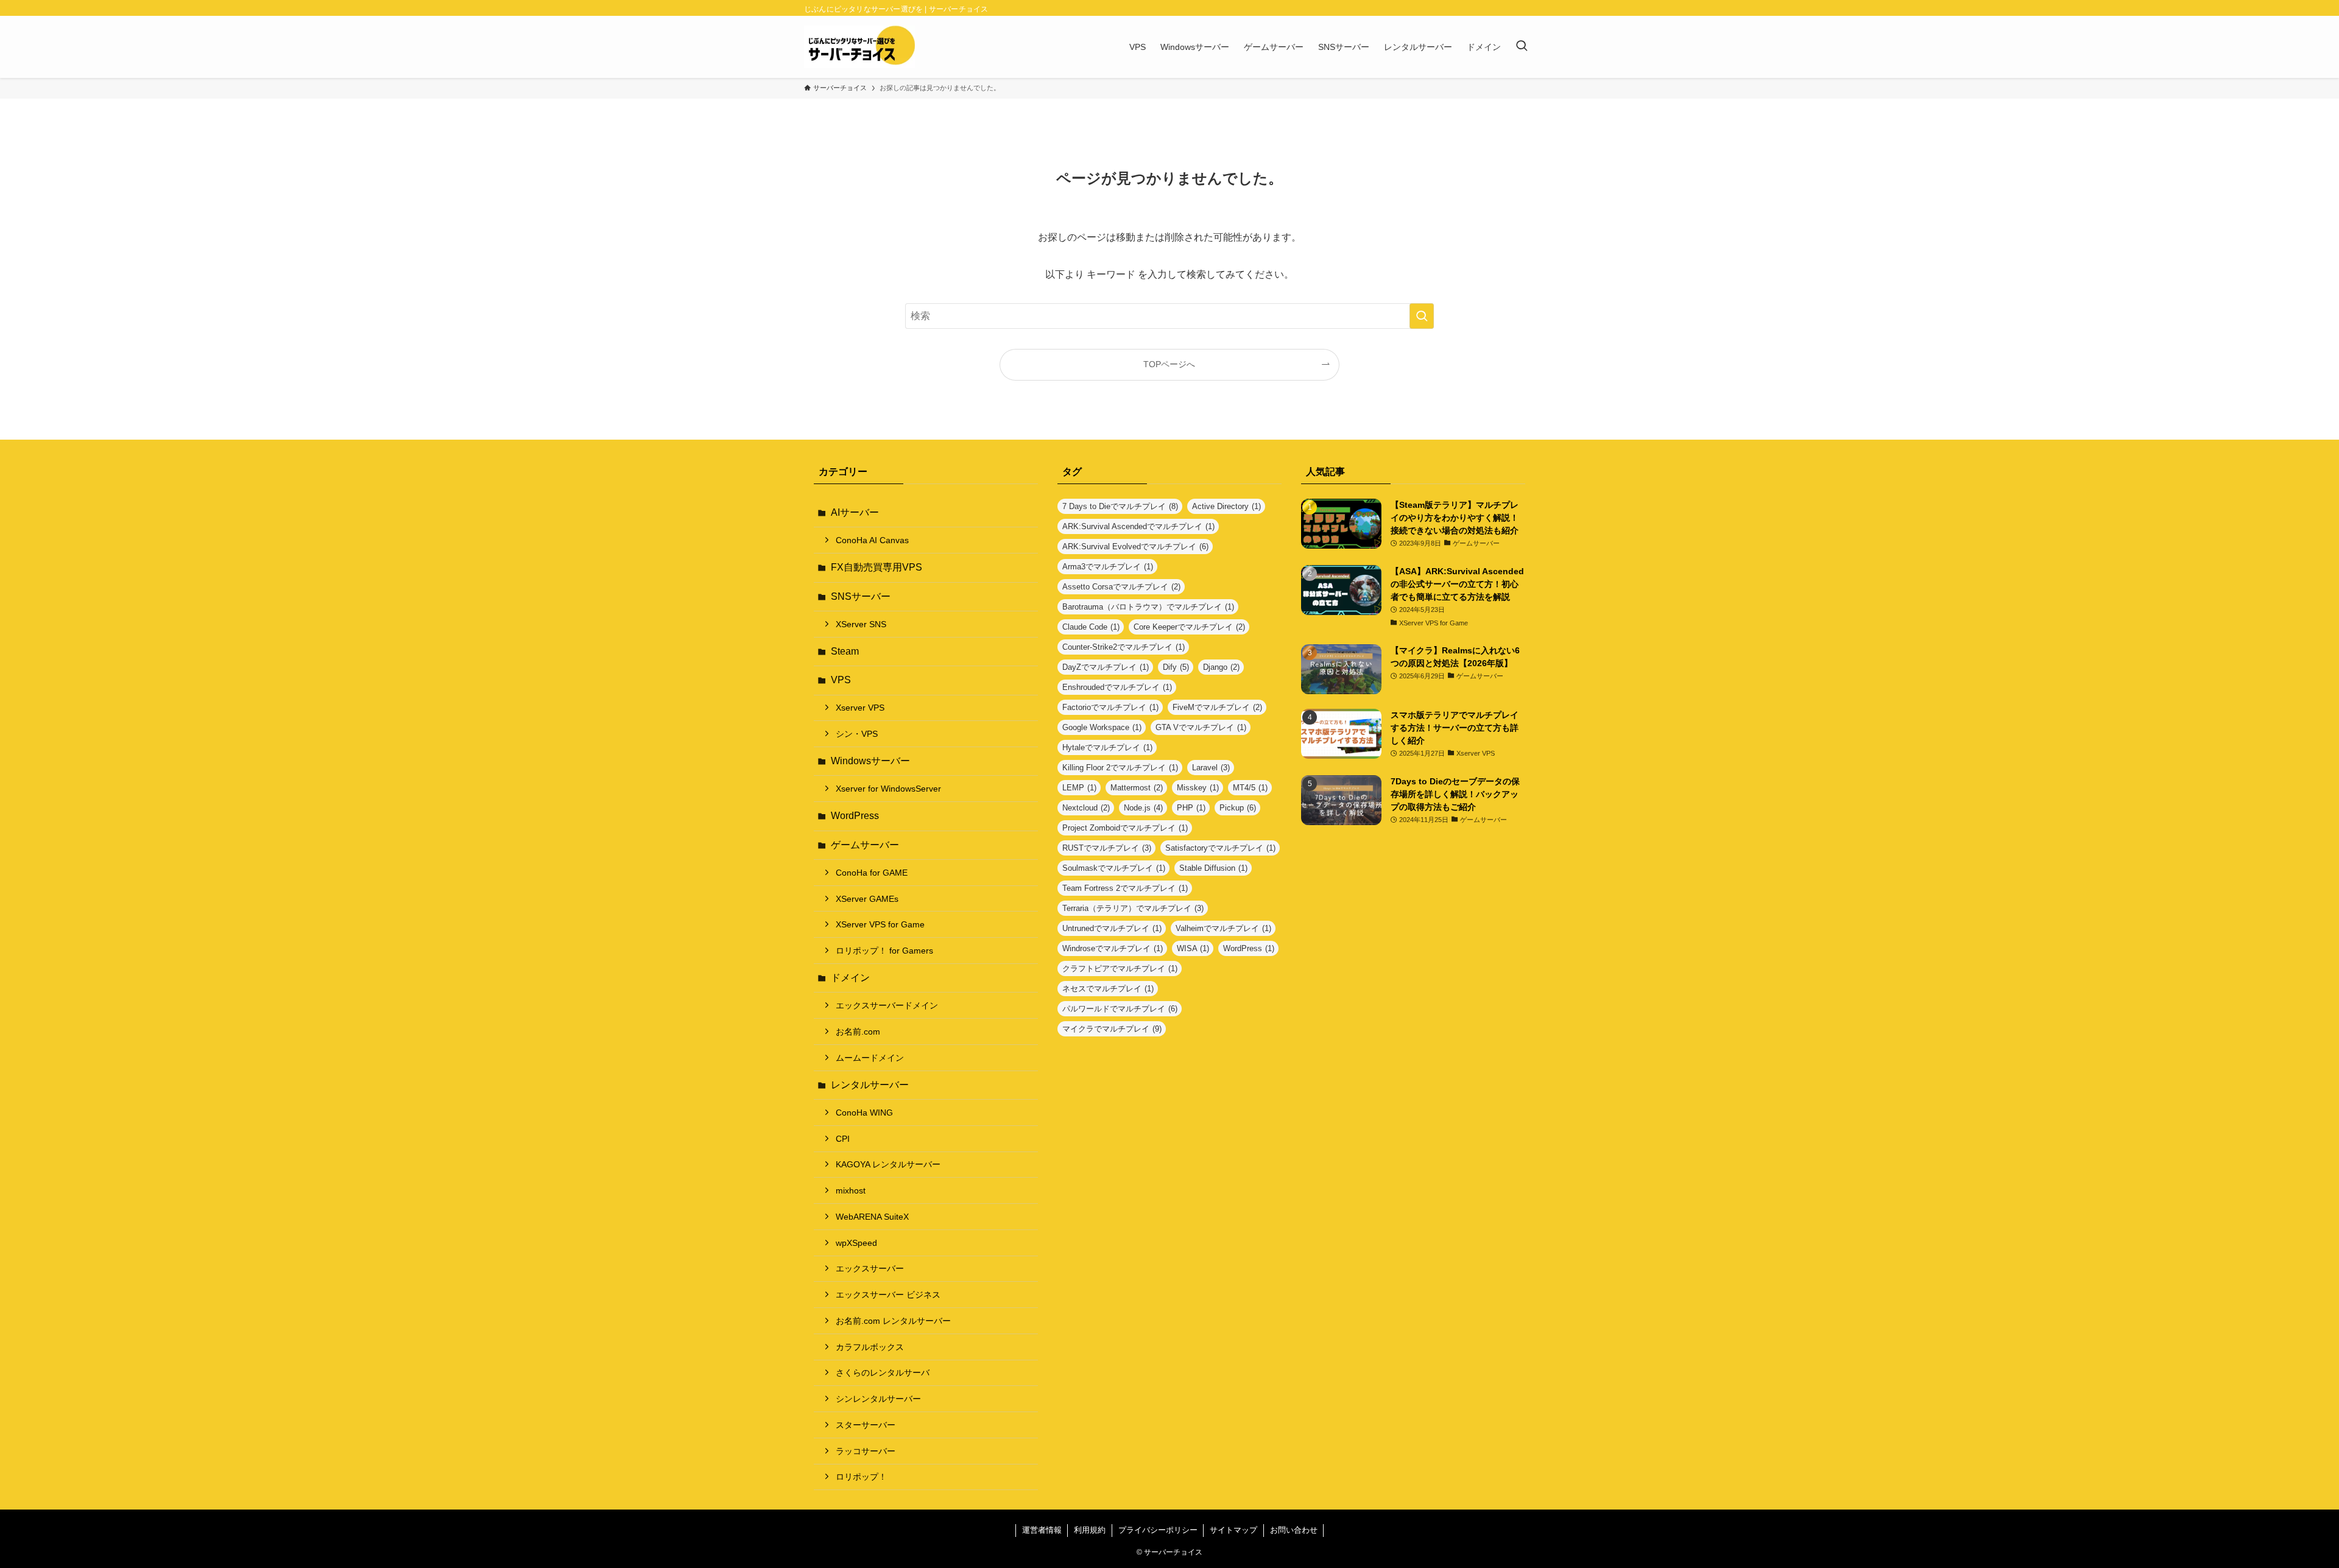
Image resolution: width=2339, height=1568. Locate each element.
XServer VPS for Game (880, 924)
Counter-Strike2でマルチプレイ (1124, 647)
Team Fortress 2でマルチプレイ (1125, 888)
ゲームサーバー (865, 845)
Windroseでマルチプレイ (1113, 948)
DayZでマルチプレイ (1106, 667)
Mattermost (1137, 788)
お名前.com (858, 1032)
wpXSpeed (856, 1243)
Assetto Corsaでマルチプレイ (1121, 587)
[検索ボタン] (1522, 47)
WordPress (855, 816)
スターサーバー (866, 1425)
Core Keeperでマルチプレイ (1189, 627)
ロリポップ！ (861, 1477)
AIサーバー (855, 512)
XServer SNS (861, 624)
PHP (1191, 808)
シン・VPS (857, 734)
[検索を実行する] (1422, 316)
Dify (1176, 667)
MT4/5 (1250, 788)
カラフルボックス (870, 1347)
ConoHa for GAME (872, 873)
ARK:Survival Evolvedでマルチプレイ (1135, 547)
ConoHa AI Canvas (872, 540)
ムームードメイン (870, 1058)
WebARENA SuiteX (872, 1217)
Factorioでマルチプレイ (1110, 707)
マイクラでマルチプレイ (1112, 1029)
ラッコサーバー (866, 1451)
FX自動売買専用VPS (877, 567)
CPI (843, 1139)
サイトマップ (1233, 1530)
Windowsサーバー (870, 761)
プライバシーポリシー (1158, 1530)
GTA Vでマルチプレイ (1201, 727)
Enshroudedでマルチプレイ (1117, 687)
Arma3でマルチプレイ (1108, 567)
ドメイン (850, 978)
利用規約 (1090, 1530)
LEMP (1079, 788)
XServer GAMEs (867, 899)
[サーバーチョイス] (859, 47)
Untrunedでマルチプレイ (1112, 928)
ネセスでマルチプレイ (1108, 989)
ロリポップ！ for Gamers (884, 951)
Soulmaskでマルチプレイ (1114, 868)
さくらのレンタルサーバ (883, 1373)
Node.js (1143, 808)
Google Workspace (1102, 727)
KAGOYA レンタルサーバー (888, 1164)
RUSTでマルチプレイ (1107, 848)
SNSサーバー (861, 596)
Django (1221, 667)
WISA (1193, 948)
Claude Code (1091, 627)
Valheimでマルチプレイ (1223, 928)
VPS (841, 680)
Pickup (1238, 808)
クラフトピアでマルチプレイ (1120, 969)
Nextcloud (1086, 808)
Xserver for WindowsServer (888, 789)
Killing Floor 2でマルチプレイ (1120, 768)
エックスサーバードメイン (887, 1005)
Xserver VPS (860, 708)
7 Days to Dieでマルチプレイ (1120, 506)
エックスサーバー (870, 1268)
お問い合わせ (1294, 1530)
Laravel (1211, 768)
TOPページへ (1169, 364)
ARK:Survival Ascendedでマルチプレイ (1138, 526)
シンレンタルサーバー (878, 1399)
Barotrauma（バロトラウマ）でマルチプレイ (1148, 607)
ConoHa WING (864, 1113)
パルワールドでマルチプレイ (1120, 1009)
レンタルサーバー (870, 1085)
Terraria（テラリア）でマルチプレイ (1133, 908)
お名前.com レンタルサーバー (893, 1321)
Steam (845, 651)
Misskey (1198, 788)
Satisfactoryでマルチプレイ (1220, 848)
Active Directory (1226, 506)
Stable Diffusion (1213, 868)
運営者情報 (1042, 1530)
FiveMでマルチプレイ (1217, 707)
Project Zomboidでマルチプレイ (1125, 828)
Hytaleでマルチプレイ (1107, 747)
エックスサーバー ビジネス (888, 1295)
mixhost (851, 1190)
